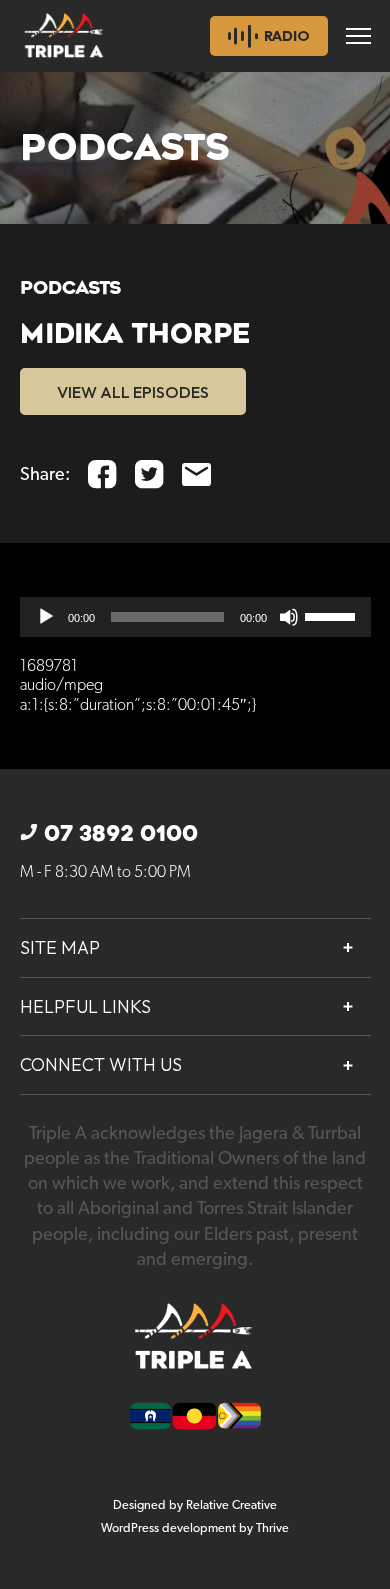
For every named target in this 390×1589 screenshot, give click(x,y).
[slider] (333, 615)
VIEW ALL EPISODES (133, 392)
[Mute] (289, 617)
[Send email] (196, 474)
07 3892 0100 (121, 834)
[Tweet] (149, 474)
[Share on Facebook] (102, 474)
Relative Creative (231, 1505)
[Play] (46, 617)
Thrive (272, 1528)
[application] (195, 617)
